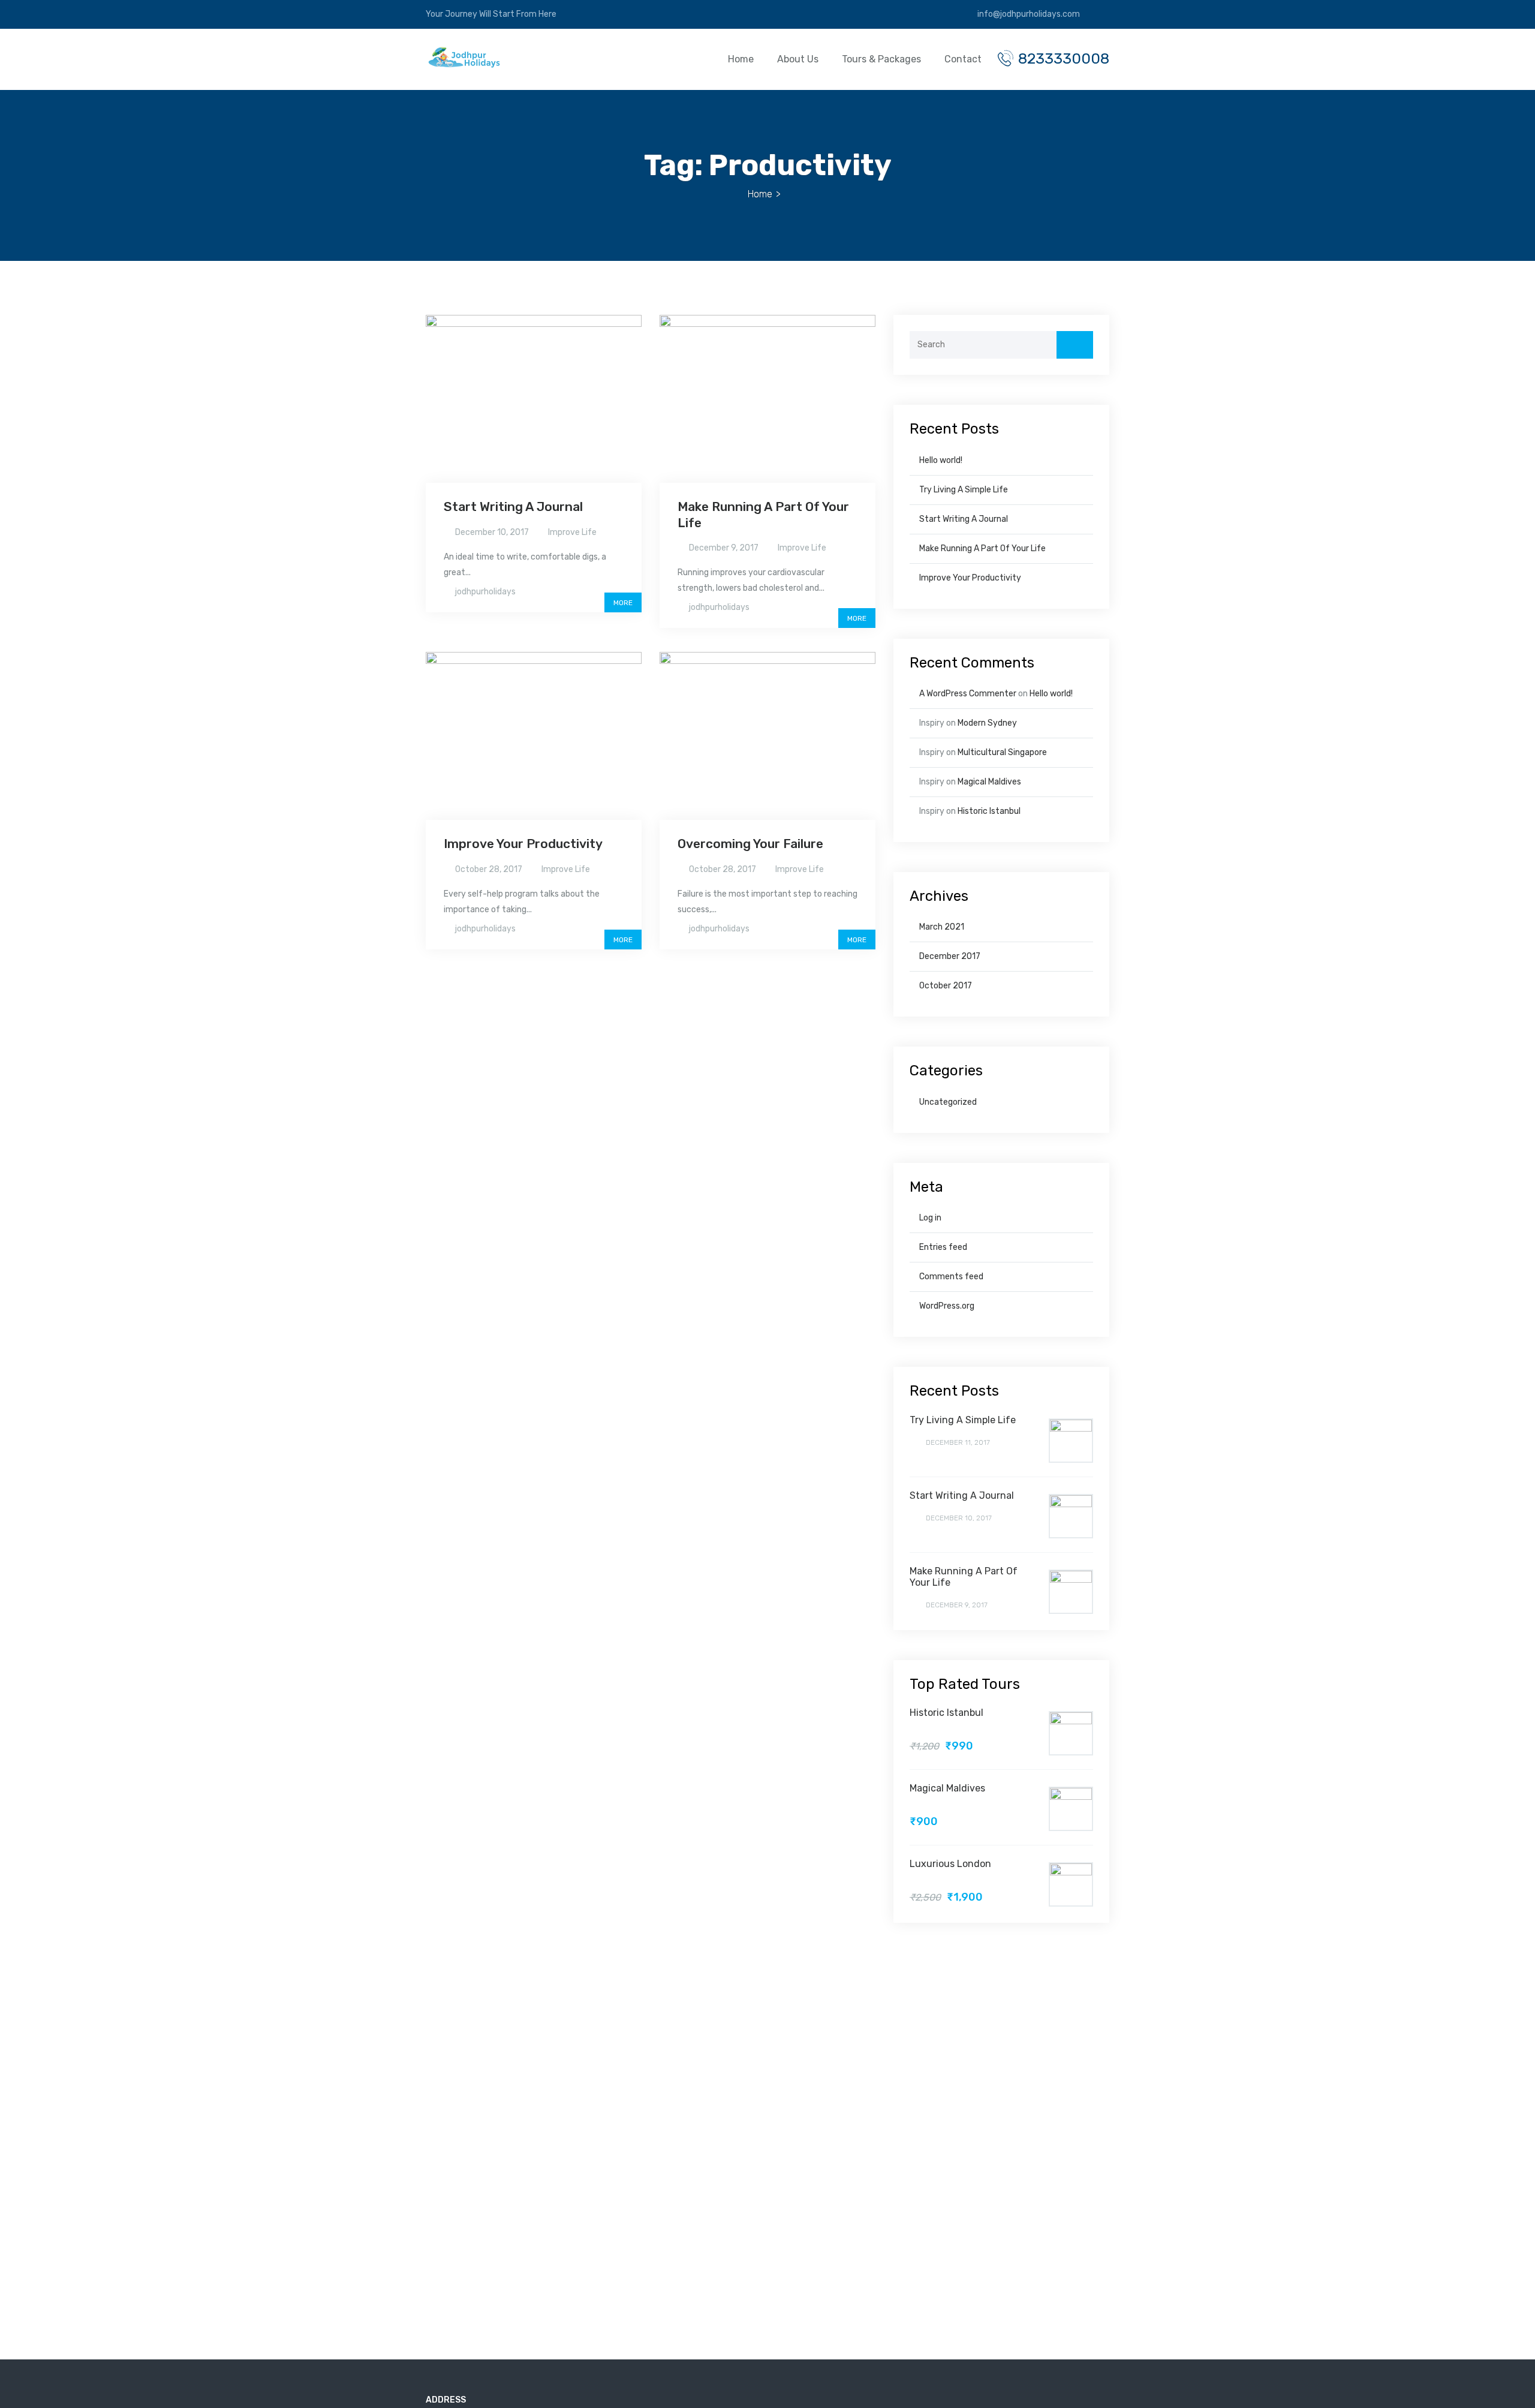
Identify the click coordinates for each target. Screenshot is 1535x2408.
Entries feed (943, 1247)
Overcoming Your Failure (750, 844)
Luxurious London (950, 1864)
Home (741, 59)
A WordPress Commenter (968, 694)
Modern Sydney (987, 723)
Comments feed (951, 1277)
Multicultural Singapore (1002, 752)
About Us (798, 59)
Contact (963, 59)
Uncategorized (948, 1102)
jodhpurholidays (485, 592)
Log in (930, 1218)
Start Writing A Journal (513, 506)
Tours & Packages (881, 59)
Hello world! (941, 460)
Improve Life (572, 532)
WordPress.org (947, 1306)
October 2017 (946, 986)
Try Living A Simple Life (964, 490)
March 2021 (942, 927)
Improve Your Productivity (523, 844)
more (623, 603)
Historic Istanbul (989, 811)
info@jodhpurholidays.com (1028, 14)
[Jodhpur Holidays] (463, 60)
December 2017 (950, 956)
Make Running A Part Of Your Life (982, 548)
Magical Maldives (989, 782)
